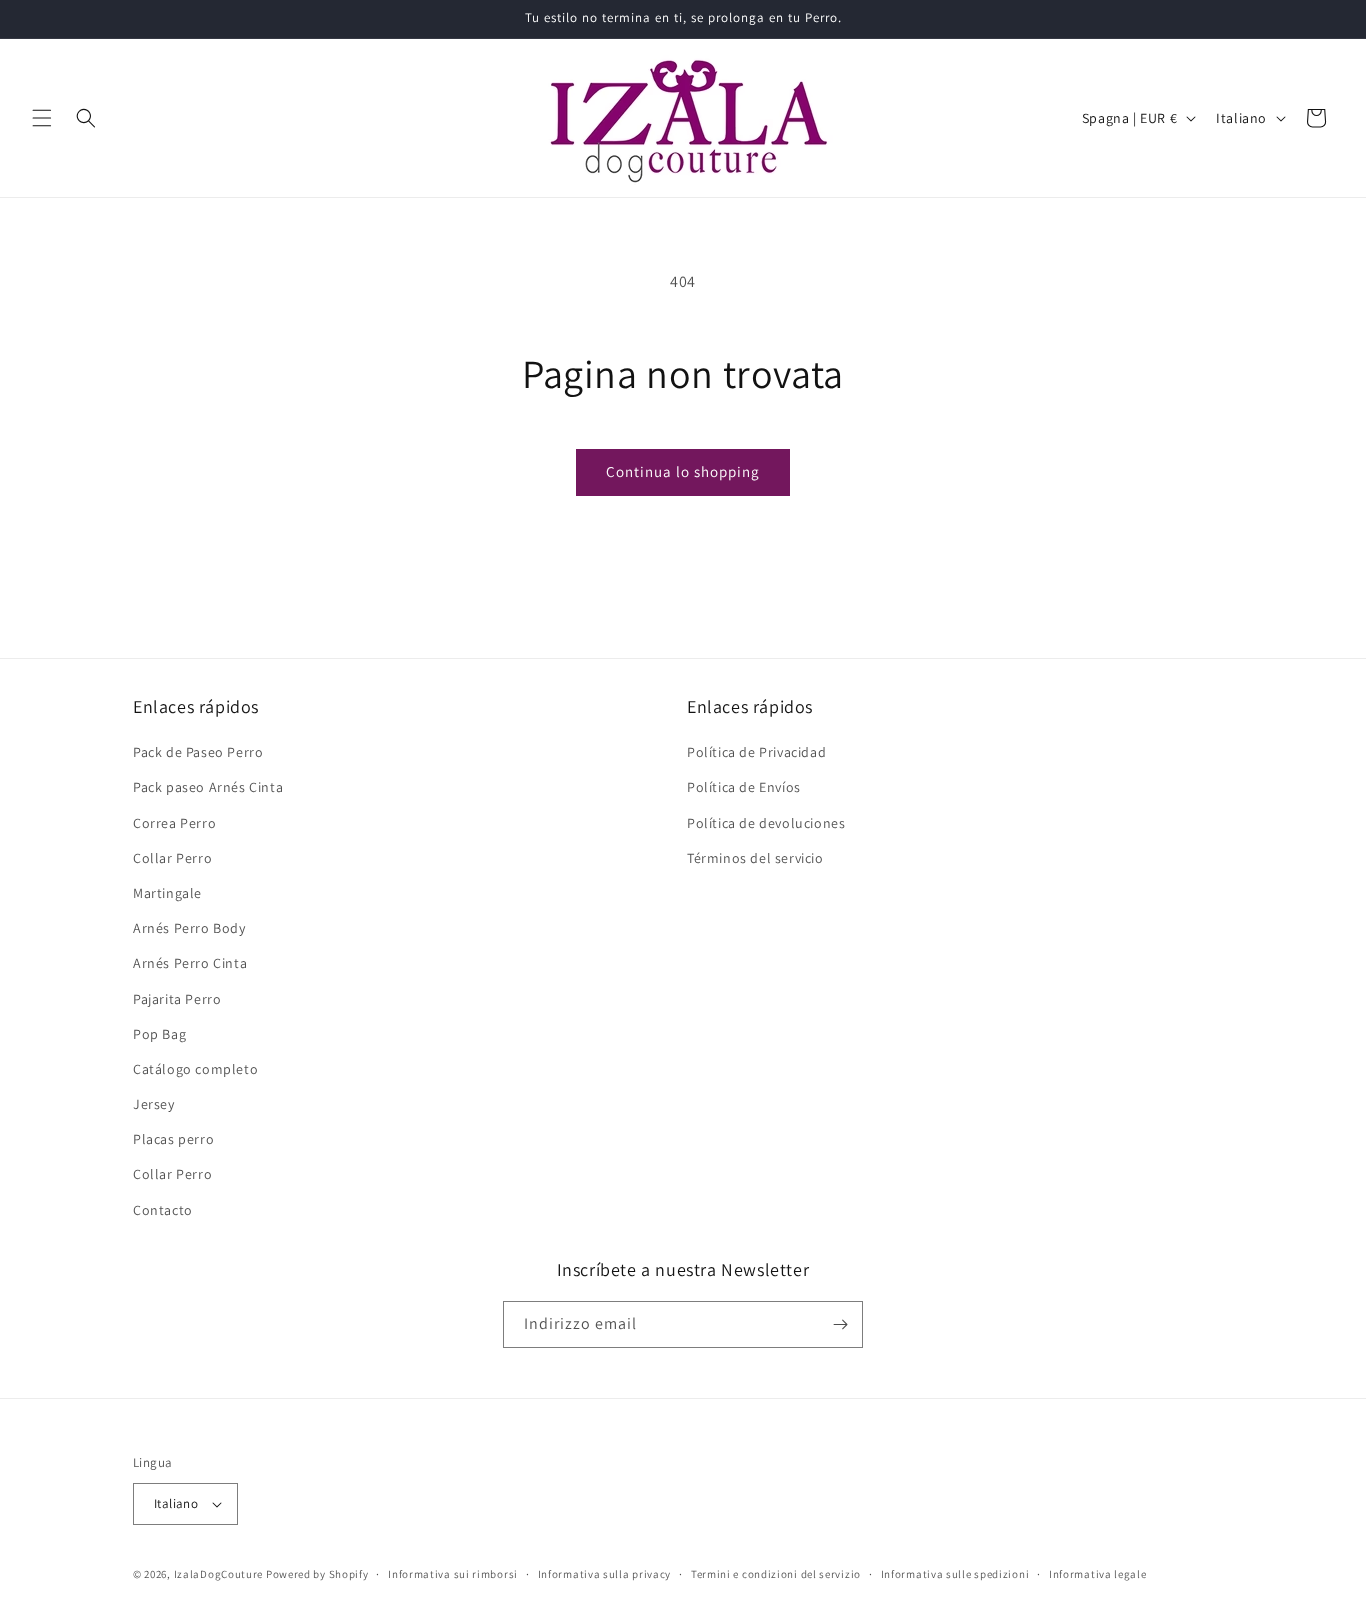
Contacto (163, 1210)
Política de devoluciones (766, 823)
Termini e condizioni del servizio (776, 1574)
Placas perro (173, 1139)
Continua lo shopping (683, 471)
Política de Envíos (744, 787)
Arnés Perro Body (189, 928)
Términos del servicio (755, 858)
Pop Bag (159, 1034)
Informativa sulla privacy (605, 1574)
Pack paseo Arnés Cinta (208, 787)
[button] (42, 118)
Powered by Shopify (317, 1574)
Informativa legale (1098, 1574)
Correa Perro (174, 823)
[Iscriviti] (840, 1324)
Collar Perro (172, 858)
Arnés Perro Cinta (190, 963)
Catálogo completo (195, 1069)
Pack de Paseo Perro (198, 752)
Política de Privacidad (756, 752)
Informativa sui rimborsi (453, 1574)
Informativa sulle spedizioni (955, 1574)
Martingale (167, 893)
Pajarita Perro (177, 999)
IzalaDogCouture (219, 1574)
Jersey (154, 1104)
